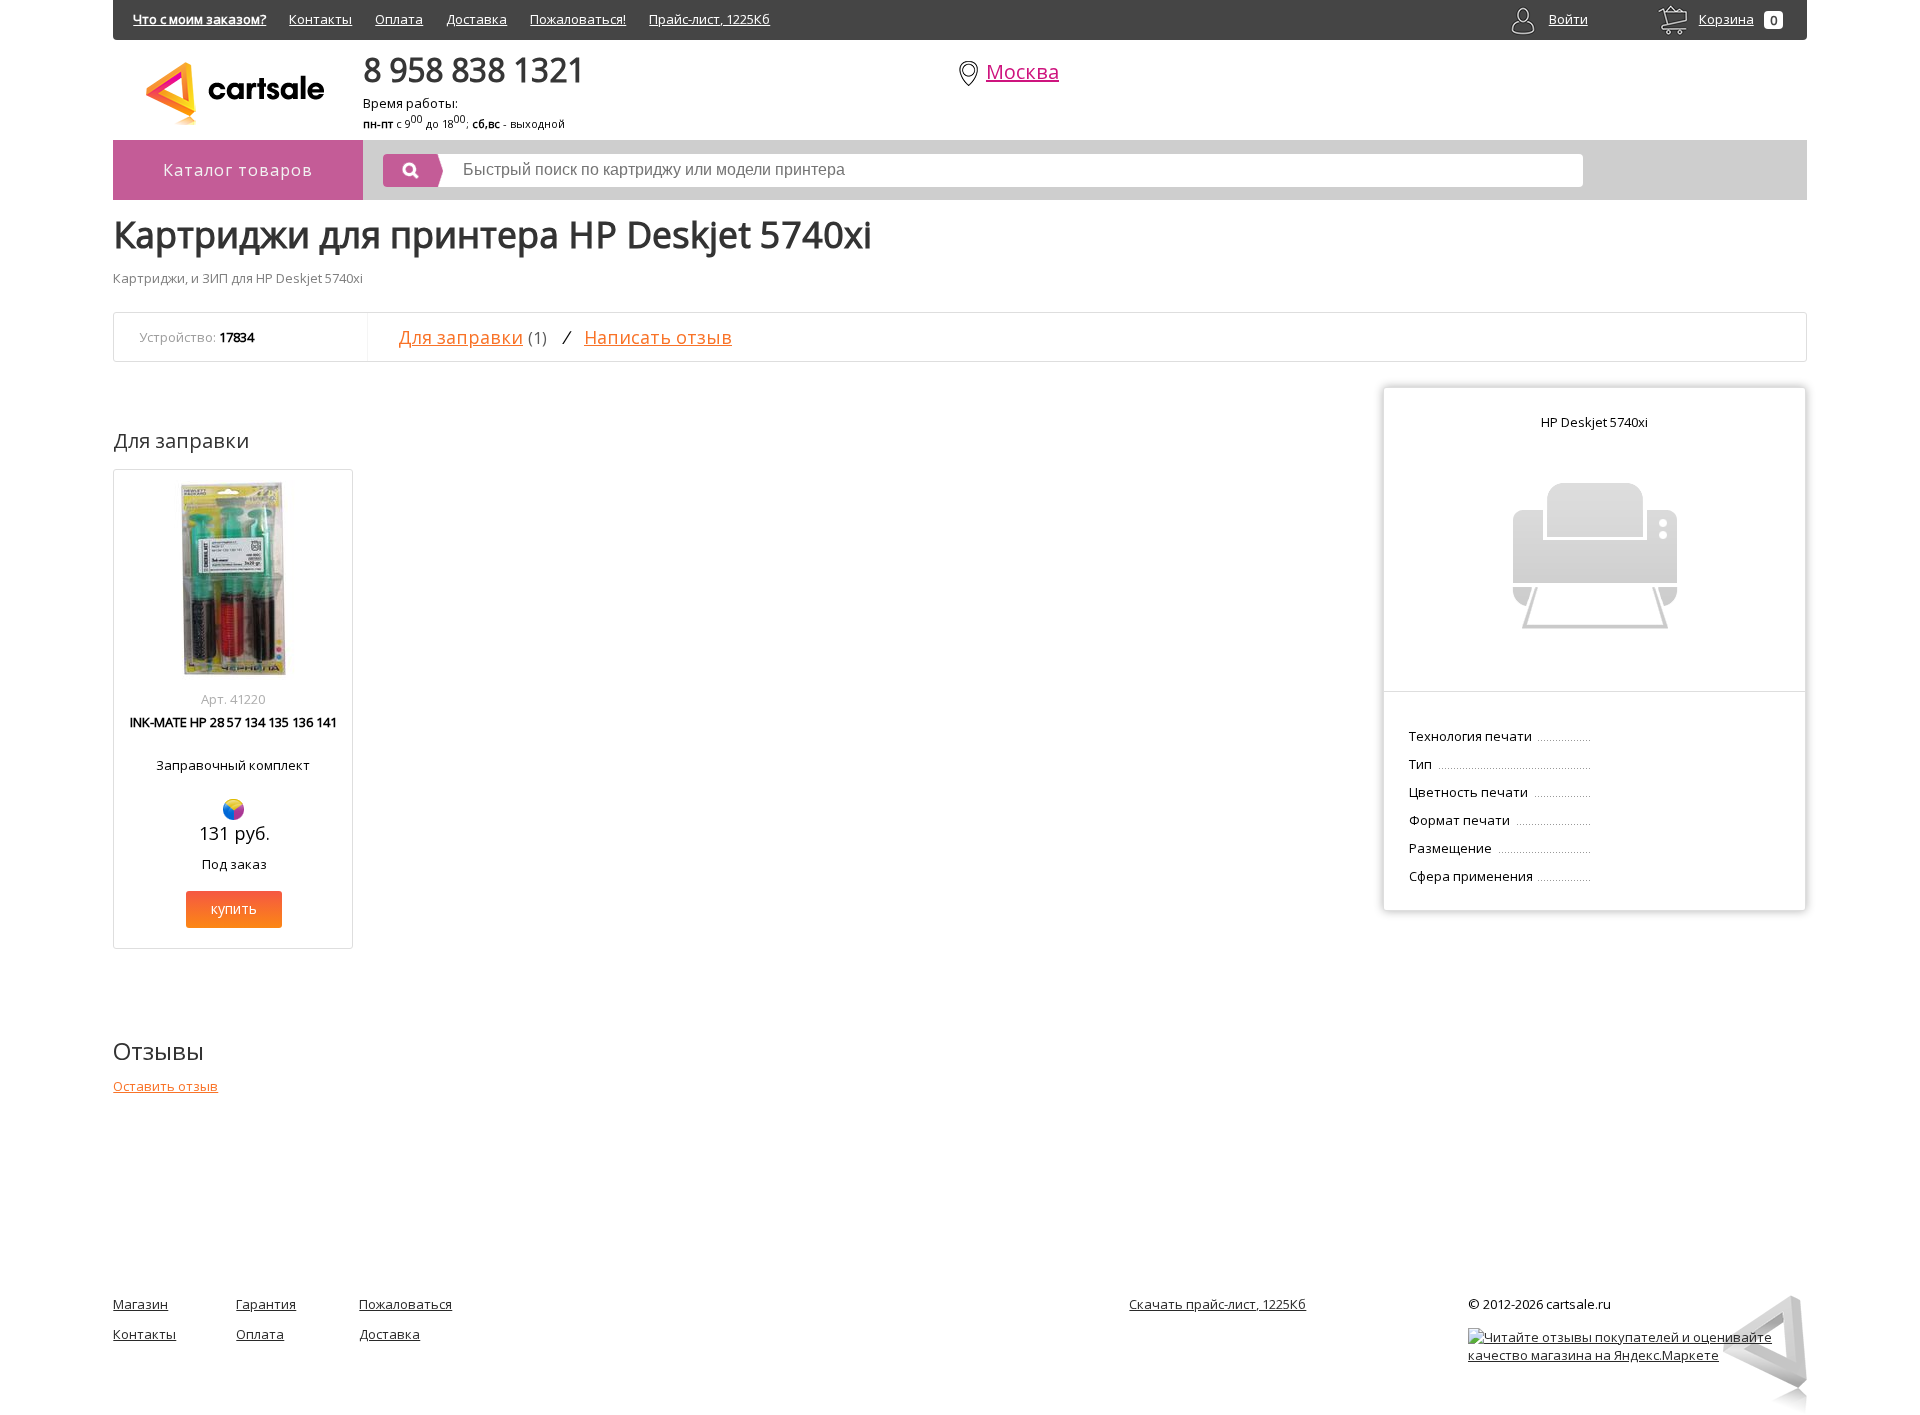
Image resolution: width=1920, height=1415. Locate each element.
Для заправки (460, 337)
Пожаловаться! (578, 19)
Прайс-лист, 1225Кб (709, 19)
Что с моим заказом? (199, 19)
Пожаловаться (405, 1304)
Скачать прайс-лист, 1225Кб (1217, 1304)
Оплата (399, 19)
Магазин (140, 1304)
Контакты (320, 19)
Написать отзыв (658, 337)
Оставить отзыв (165, 1086)
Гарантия (266, 1304)
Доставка (476, 19)
